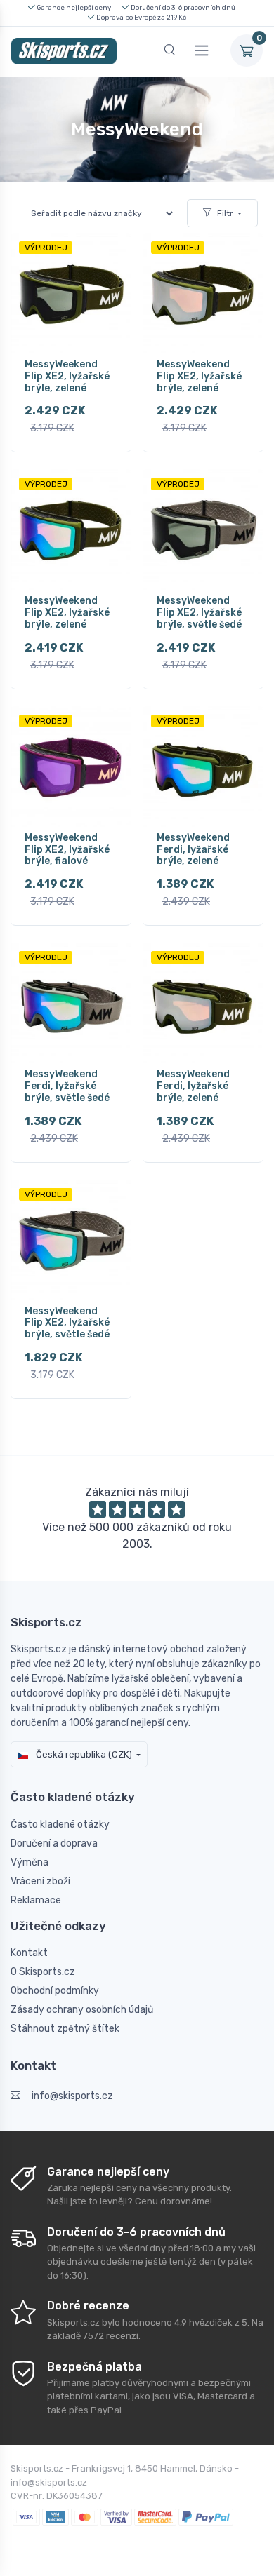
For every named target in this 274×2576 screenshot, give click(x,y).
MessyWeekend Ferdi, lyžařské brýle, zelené (193, 850)
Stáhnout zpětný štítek (65, 2029)
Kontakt (29, 1953)
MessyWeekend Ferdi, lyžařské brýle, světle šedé (67, 1086)
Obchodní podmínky (55, 1991)
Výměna (30, 1862)
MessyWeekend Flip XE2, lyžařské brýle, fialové (67, 850)
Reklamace (36, 1900)
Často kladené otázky (60, 1825)
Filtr (225, 213)
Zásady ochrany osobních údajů (82, 2010)
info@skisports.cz (72, 2096)
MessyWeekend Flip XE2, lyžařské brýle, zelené (67, 376)
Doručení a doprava (54, 1843)
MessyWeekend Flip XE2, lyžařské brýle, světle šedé (199, 613)
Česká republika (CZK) (83, 1754)
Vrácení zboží (40, 1881)
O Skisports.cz (43, 1972)
